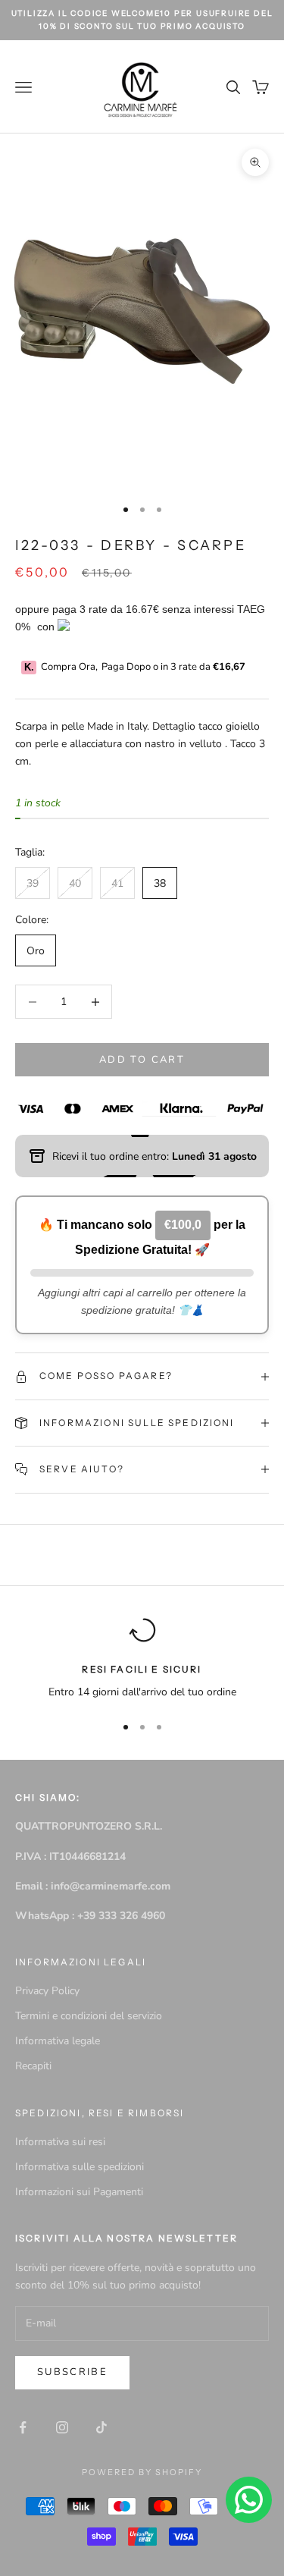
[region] (142, 1659)
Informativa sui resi (60, 2142)
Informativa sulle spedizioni (80, 2167)
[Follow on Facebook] (23, 2427)
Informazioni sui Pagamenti (79, 2192)
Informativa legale (58, 2041)
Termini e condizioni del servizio (89, 2016)
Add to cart (142, 1060)
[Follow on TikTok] (101, 2427)
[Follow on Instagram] (62, 2427)
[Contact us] (249, 2500)
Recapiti (33, 2066)
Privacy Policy (47, 1991)
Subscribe (72, 2372)
